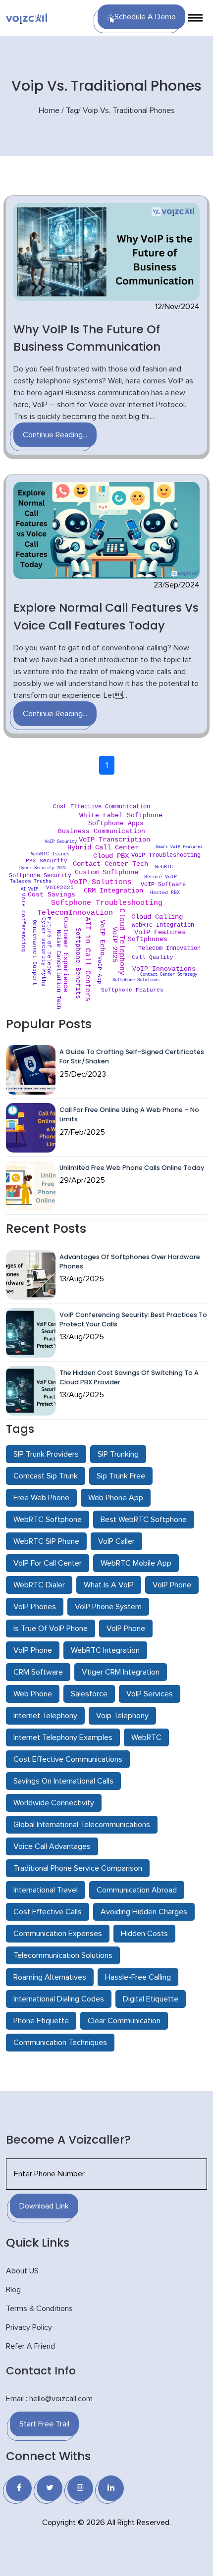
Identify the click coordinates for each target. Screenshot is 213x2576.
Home (49, 110)
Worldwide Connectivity (54, 1803)
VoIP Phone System (108, 1607)
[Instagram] (80, 2488)
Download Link (44, 2206)
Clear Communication (124, 2021)
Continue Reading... (55, 435)
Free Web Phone (41, 1498)
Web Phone (33, 1694)
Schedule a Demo (145, 17)
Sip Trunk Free (121, 1476)
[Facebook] (19, 2488)
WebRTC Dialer (39, 1585)
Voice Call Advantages (52, 1846)
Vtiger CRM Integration (121, 1672)
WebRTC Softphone (48, 1520)
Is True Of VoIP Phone (51, 1629)
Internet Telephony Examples (63, 1737)
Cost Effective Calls (48, 1912)
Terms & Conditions (39, 2309)
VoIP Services (150, 1694)
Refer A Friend (30, 2346)
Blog (13, 2290)
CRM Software (38, 1672)
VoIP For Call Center (48, 1563)
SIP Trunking (118, 1454)
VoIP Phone (172, 1585)
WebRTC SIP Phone (46, 1541)
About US (22, 2271)
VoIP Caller (116, 1541)
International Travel (46, 1890)
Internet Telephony (45, 1716)
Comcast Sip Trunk (46, 1476)
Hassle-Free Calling (138, 1977)
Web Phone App (116, 1498)
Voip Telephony (122, 1716)
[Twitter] (50, 2488)
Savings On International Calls (63, 1781)
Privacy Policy (29, 2327)
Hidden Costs (144, 1934)
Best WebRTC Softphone (144, 1520)
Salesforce (89, 1694)
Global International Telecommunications (82, 1825)
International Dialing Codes (59, 1999)
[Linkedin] (111, 2488)
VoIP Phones (35, 1607)
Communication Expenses (58, 1934)
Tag (72, 110)
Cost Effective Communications (68, 1759)
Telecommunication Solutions (63, 1955)
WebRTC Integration (105, 1650)
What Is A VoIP (109, 1585)
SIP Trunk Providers (46, 1454)
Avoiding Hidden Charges (144, 1912)
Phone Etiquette (41, 2021)
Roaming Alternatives (50, 1977)
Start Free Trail (44, 2424)
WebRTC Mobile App (136, 1563)
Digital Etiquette (151, 1999)
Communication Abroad (137, 1890)
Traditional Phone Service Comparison (78, 1868)
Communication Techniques (60, 2043)
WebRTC (146, 1737)
